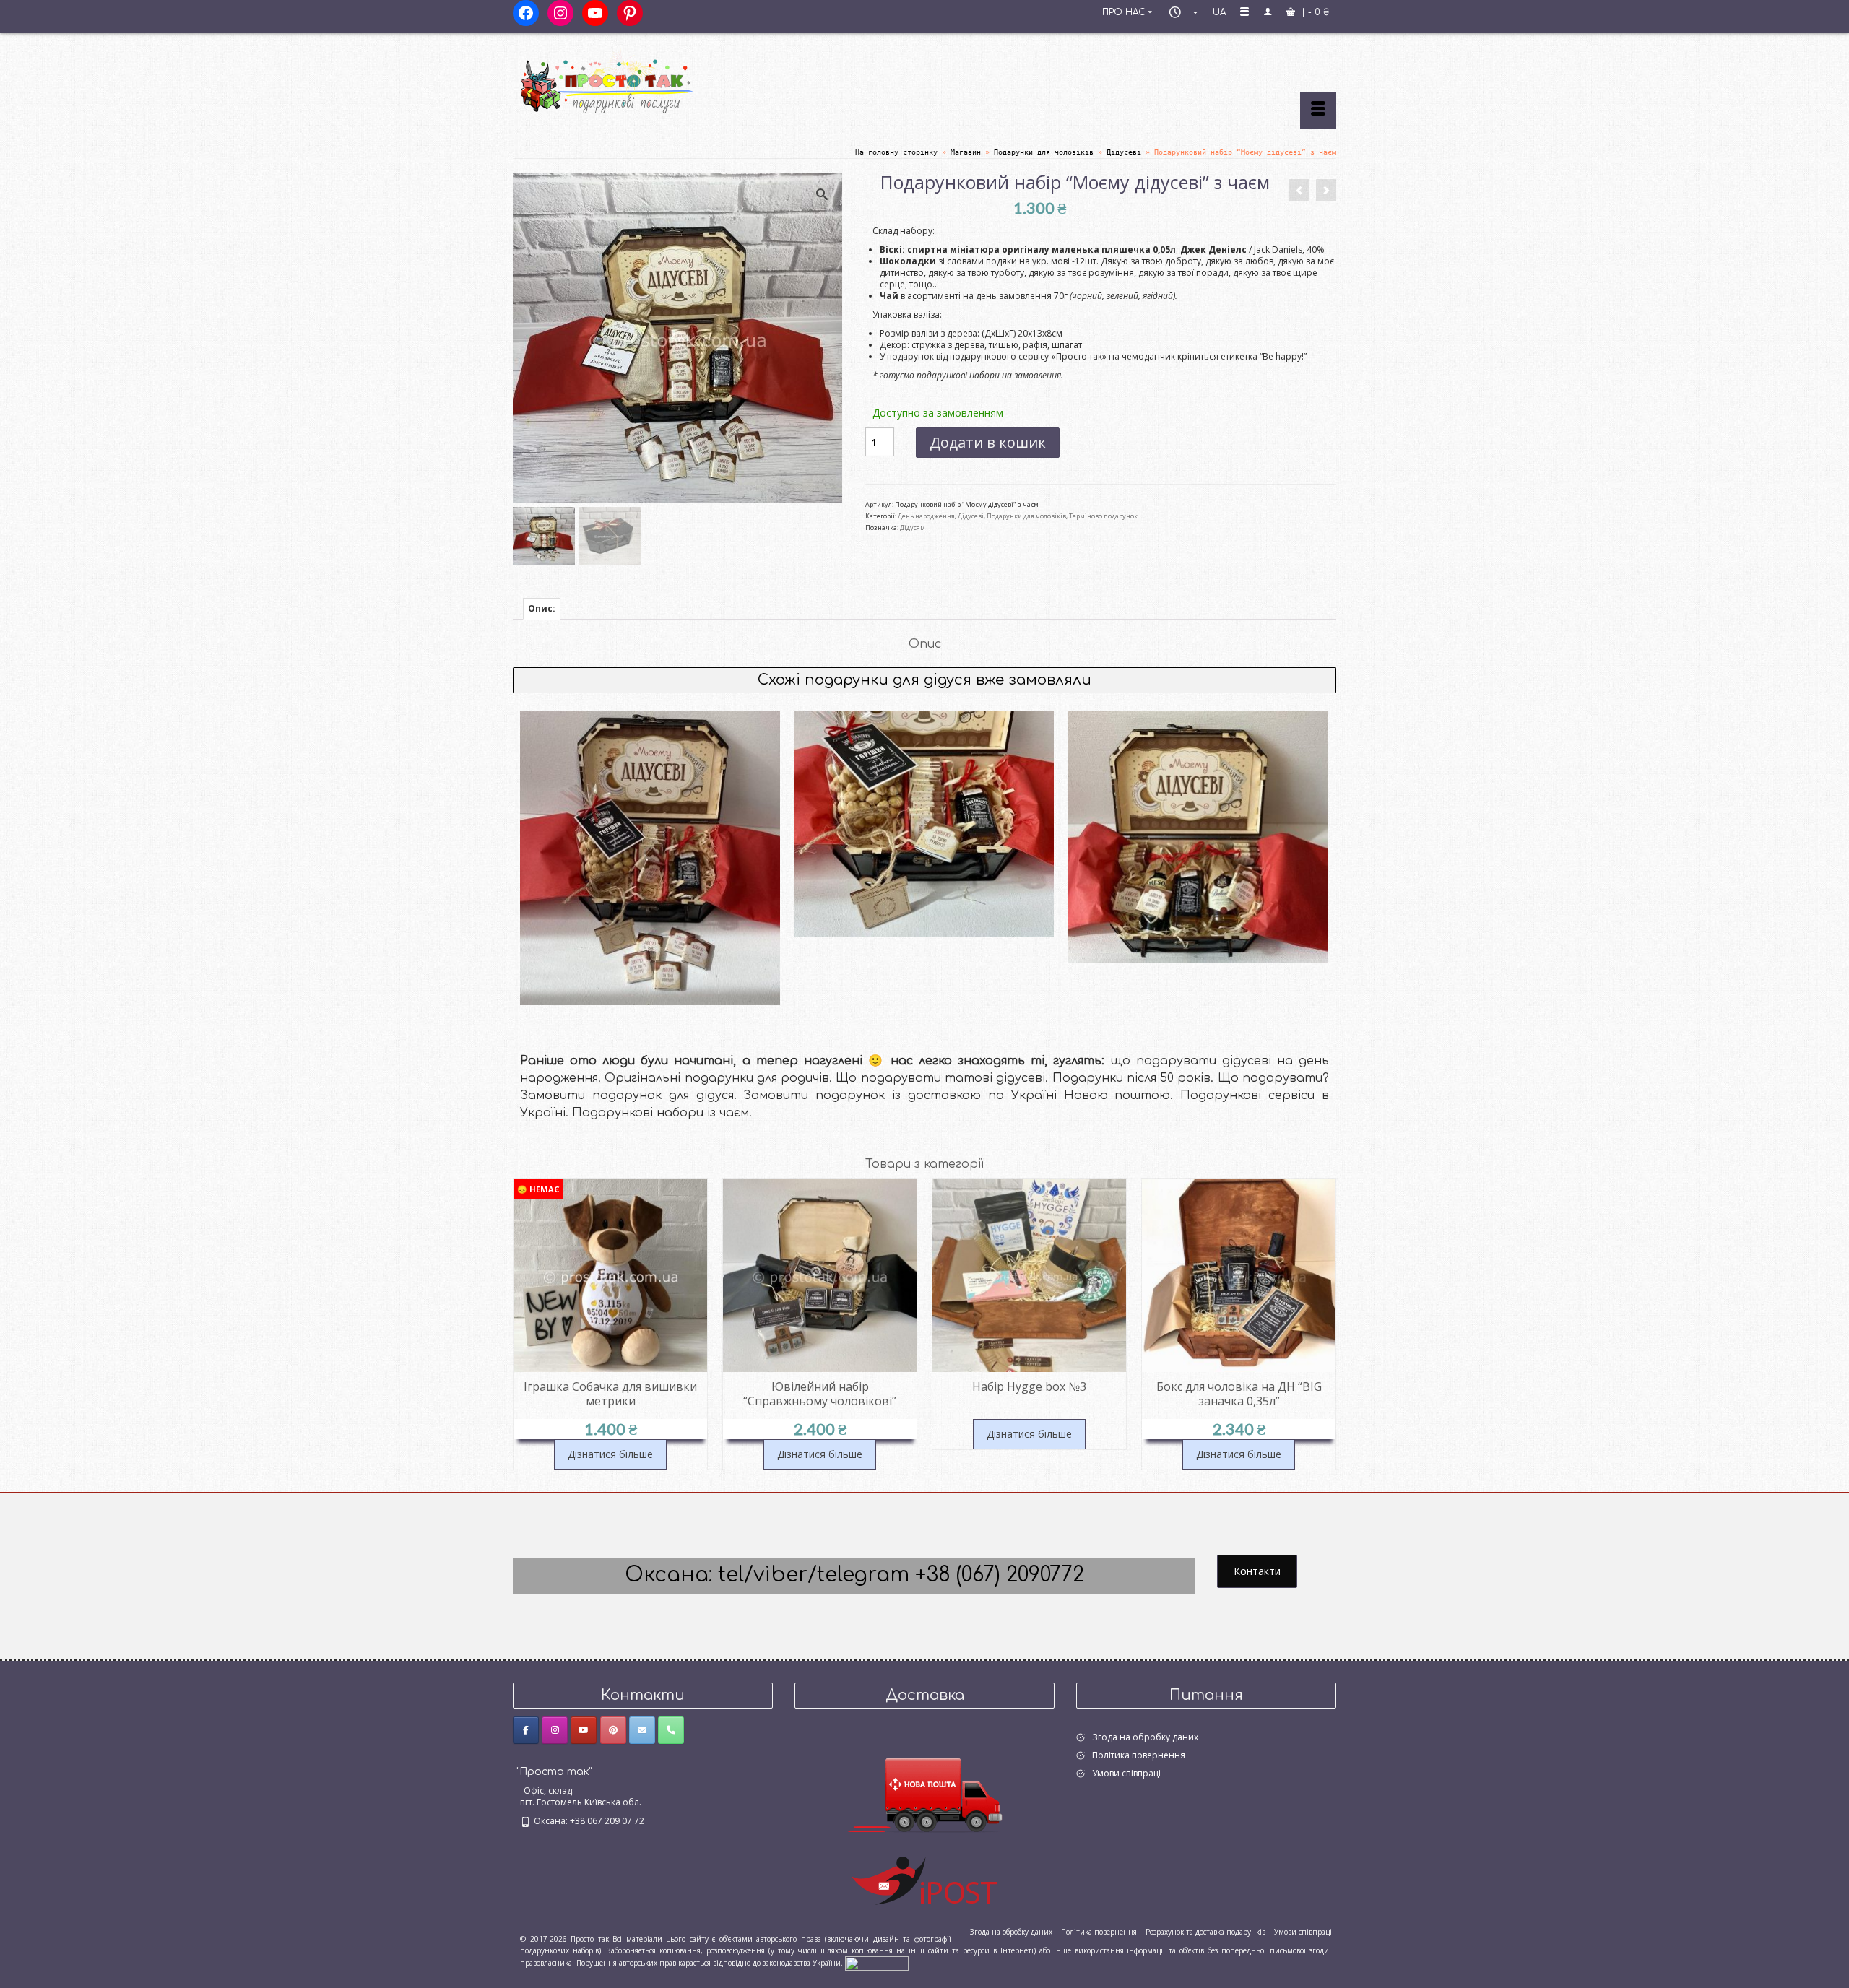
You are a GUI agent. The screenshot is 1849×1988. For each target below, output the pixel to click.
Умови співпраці (1126, 1773)
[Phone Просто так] (671, 1730)
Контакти (1257, 1571)
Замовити (650, 970)
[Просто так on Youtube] (584, 1730)
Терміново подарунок (1103, 516)
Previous (525, 1324)
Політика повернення (1139, 1755)
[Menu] (1318, 110)
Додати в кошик (988, 442)
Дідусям (913, 528)
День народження (926, 516)
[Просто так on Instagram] (555, 1730)
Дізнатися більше (610, 1454)
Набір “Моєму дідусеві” (650, 945)
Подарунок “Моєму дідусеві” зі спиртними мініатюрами (1198, 897)
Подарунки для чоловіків (1026, 516)
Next (1324, 1324)
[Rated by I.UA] (877, 1962)
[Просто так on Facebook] (526, 1730)
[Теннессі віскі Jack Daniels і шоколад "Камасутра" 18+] (1299, 190)
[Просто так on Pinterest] (613, 1730)
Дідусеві (971, 516)
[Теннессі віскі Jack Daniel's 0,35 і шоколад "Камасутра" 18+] (1326, 190)
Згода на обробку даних (1145, 1737)
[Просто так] (643, 81)
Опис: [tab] (542, 608)
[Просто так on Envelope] (642, 1730)
